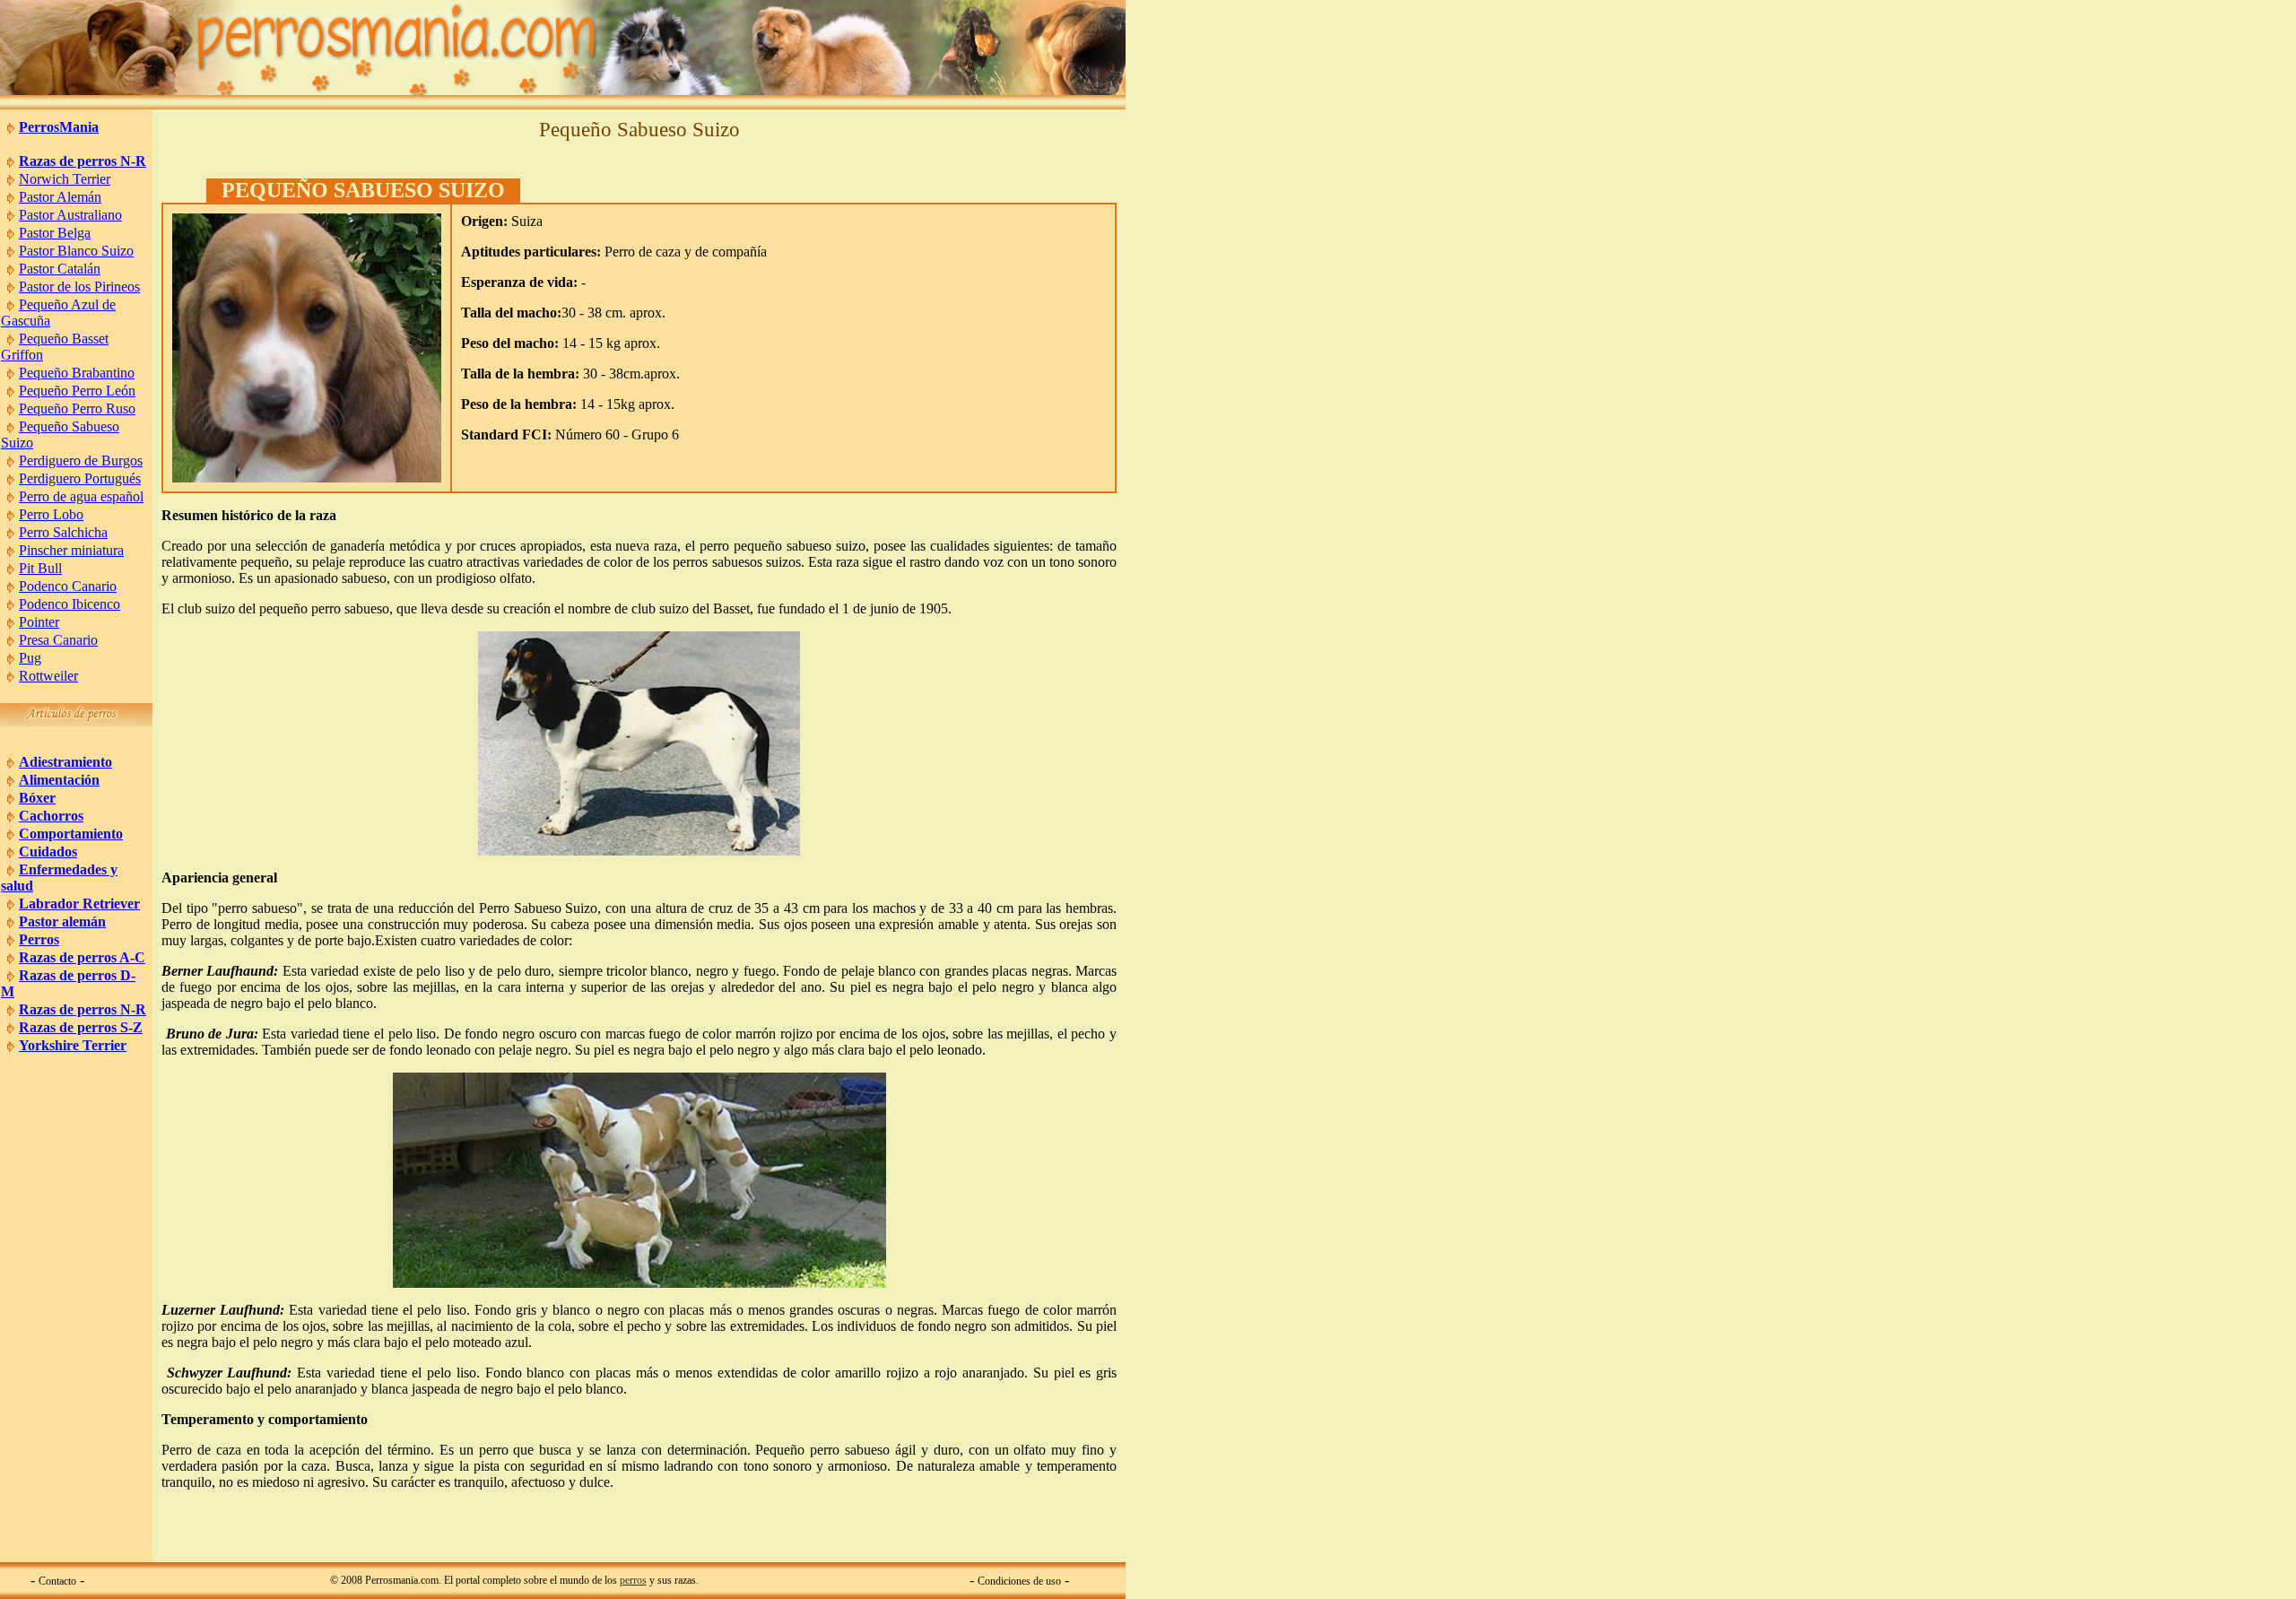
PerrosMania (59, 127)
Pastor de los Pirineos (79, 287)
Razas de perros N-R (83, 161)
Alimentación (59, 780)
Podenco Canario (68, 586)
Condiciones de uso (1019, 1581)
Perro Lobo (51, 514)
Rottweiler (48, 676)
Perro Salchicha (63, 532)
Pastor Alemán (60, 197)
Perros (39, 939)
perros (633, 1580)
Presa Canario (58, 640)
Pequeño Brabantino (77, 373)
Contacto (57, 1581)
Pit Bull (40, 568)
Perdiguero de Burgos (81, 461)
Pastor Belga (55, 233)
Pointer (39, 622)
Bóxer (37, 798)
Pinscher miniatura (71, 550)
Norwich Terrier (65, 179)
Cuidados (48, 852)
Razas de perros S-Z (81, 1027)
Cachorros (51, 816)
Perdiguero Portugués (80, 478)
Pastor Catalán (60, 269)
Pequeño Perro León (77, 391)
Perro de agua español (81, 496)
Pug (30, 658)
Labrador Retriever (79, 904)
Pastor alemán (62, 921)
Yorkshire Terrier (73, 1045)
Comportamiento (71, 834)
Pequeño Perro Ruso (77, 408)
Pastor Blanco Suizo (76, 251)
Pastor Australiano (70, 215)
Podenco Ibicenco (70, 604)
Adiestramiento (65, 762)
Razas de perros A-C (82, 957)
